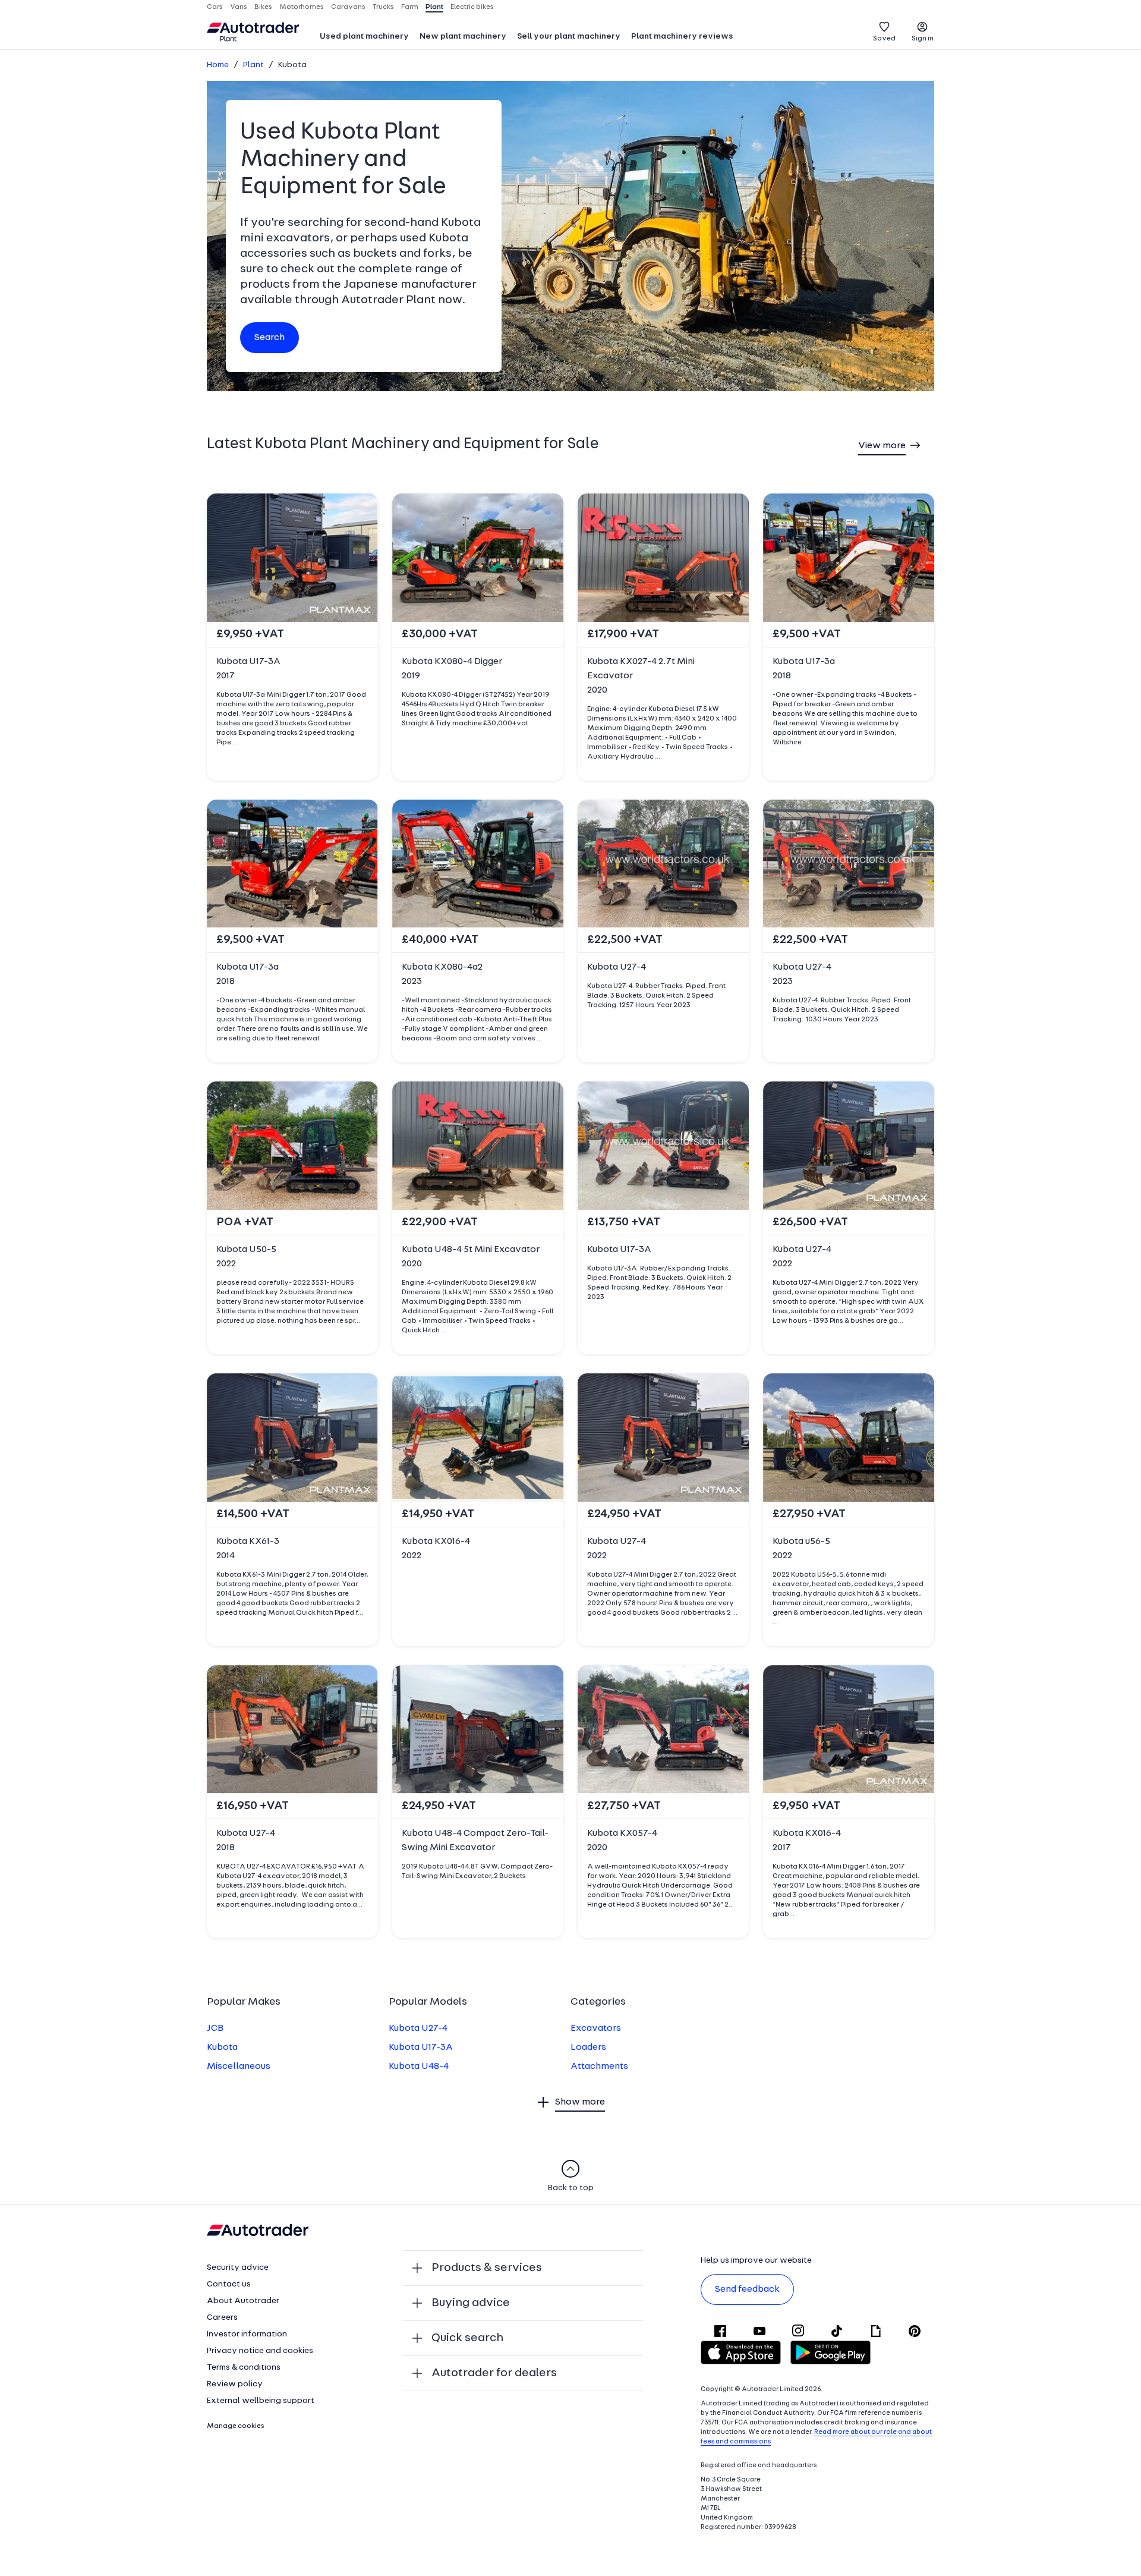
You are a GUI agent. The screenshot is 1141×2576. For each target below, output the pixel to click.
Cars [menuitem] (215, 7)
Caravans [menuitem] (348, 7)
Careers (222, 2318)
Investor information (247, 2334)
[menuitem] (364, 37)
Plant (253, 65)
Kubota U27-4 (418, 2028)
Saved (884, 39)
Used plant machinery (364, 37)
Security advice (238, 2268)
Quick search (467, 2338)
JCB (215, 2028)
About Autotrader (243, 2301)
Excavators (596, 2028)
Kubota (222, 2047)
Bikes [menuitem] (263, 7)
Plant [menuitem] (434, 7)
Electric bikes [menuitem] (472, 7)
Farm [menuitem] (410, 7)
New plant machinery (463, 37)
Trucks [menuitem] (383, 7)
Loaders (588, 2047)
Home (218, 65)
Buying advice (471, 2303)
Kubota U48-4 (419, 2067)
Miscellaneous (239, 2067)
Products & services (487, 2268)
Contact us (229, 2284)
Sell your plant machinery (569, 37)
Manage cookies (236, 2426)
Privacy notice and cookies (260, 2351)
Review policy (235, 2384)
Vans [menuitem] (239, 7)
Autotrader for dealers (494, 2373)
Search (270, 338)
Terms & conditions (244, 2368)
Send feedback (747, 2289)
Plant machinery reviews (682, 37)
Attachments (599, 2067)
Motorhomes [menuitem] (302, 7)
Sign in (923, 39)
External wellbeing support (261, 2401)
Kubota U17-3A (421, 2047)
